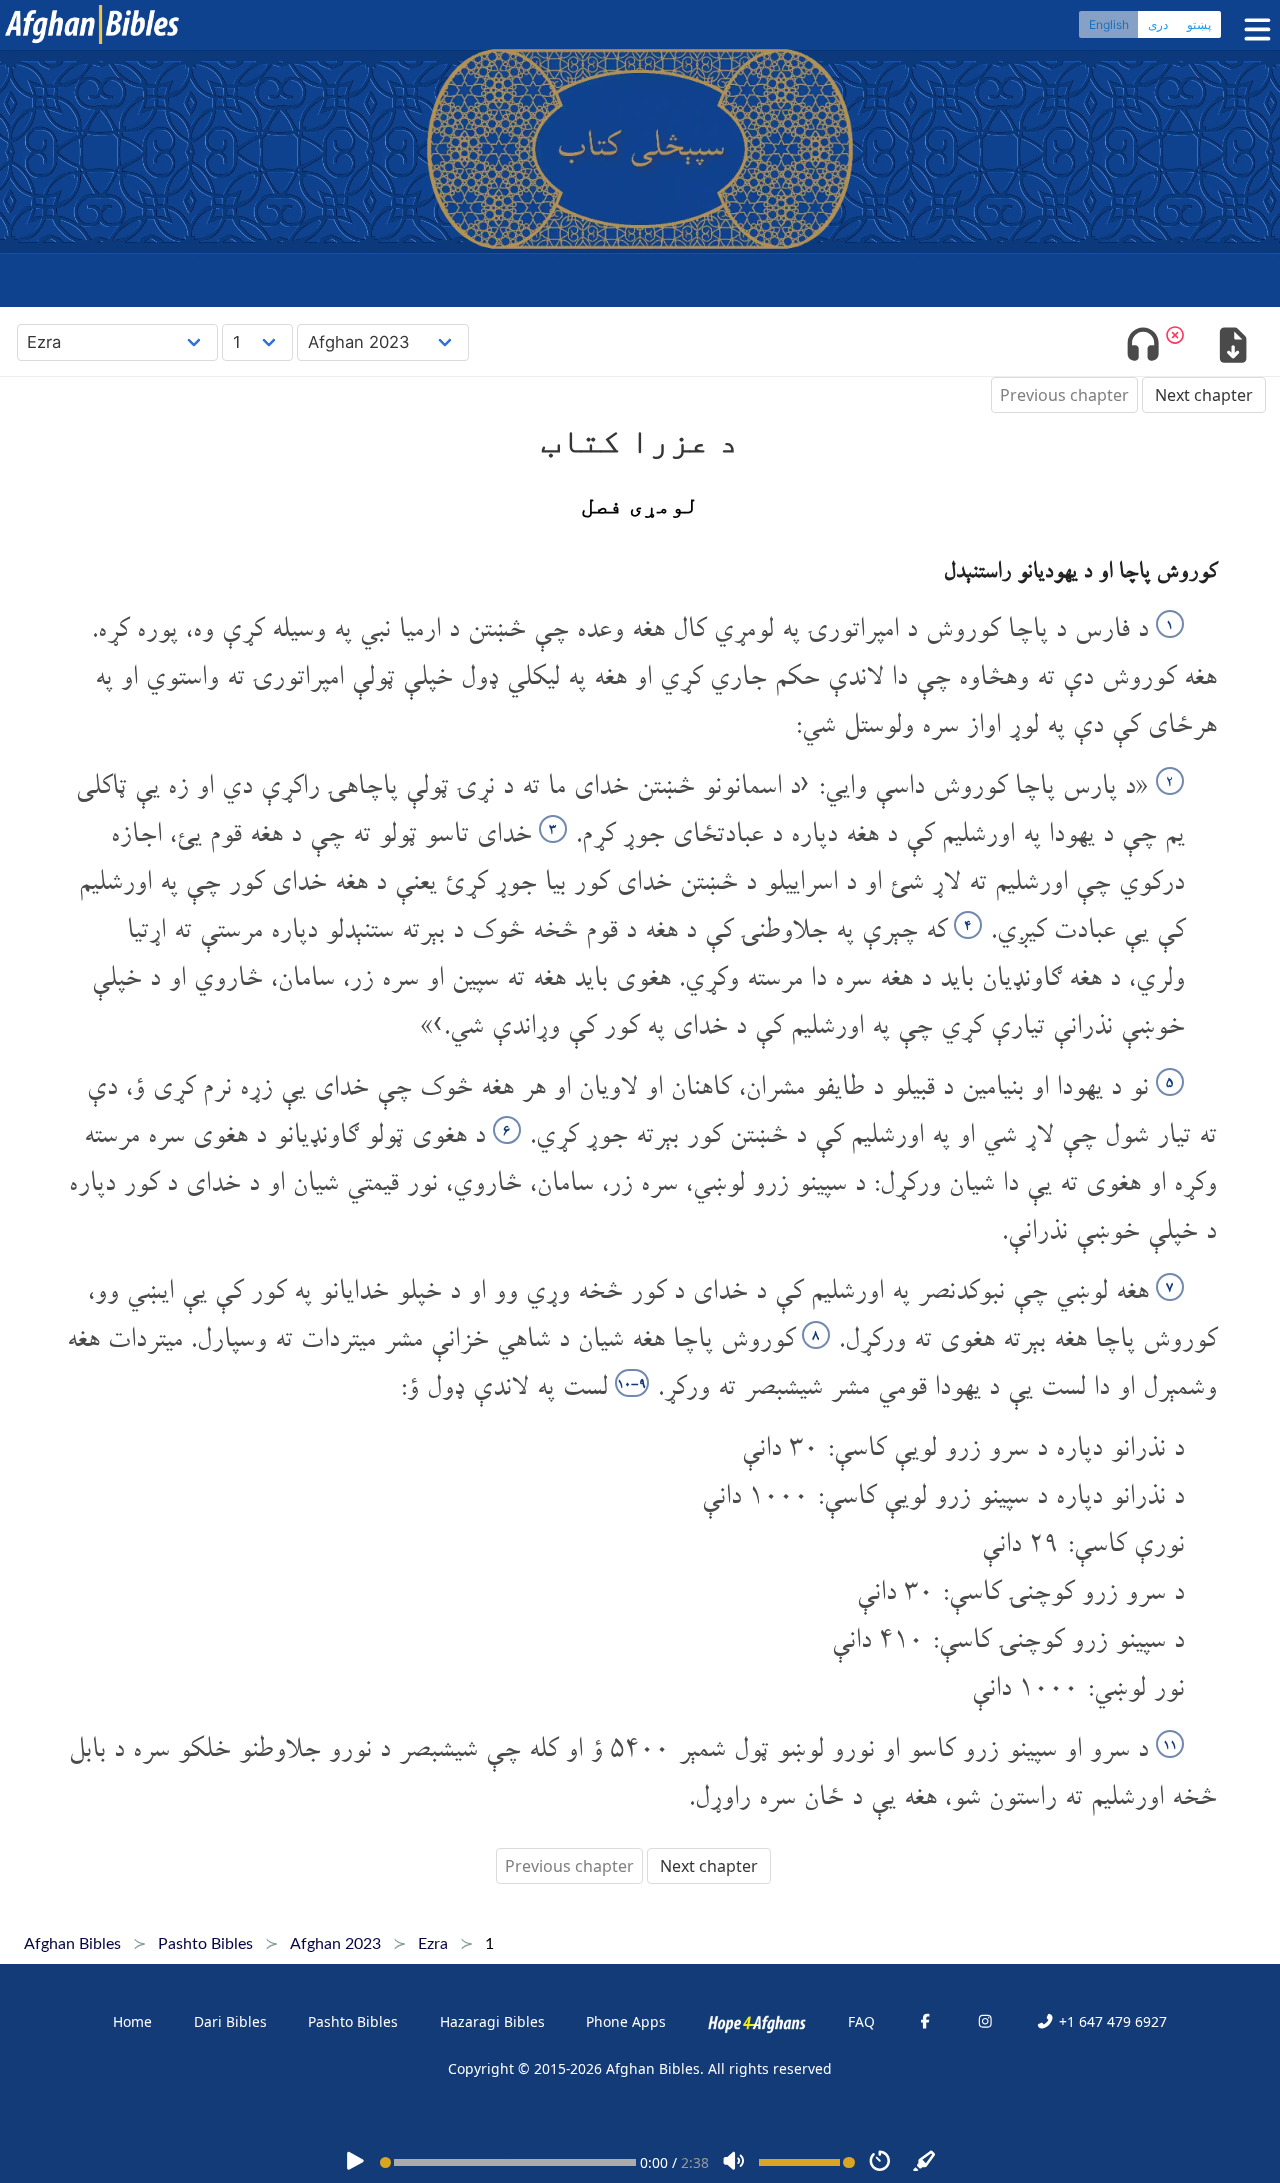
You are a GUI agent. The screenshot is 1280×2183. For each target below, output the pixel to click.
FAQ (861, 2021)
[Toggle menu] (1253, 29)
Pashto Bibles (353, 2021)
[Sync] (925, 2162)
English (1109, 24)
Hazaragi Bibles (492, 2021)
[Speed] (880, 2162)
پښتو (1199, 24)
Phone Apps (626, 2021)
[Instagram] (985, 2021)
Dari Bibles (230, 2021)
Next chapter (1204, 395)
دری (1158, 24)
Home (132, 2021)
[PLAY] (355, 2162)
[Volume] (734, 2162)
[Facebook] (925, 2021)
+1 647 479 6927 (1110, 2021)
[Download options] (1232, 347)
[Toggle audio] (1143, 347)
